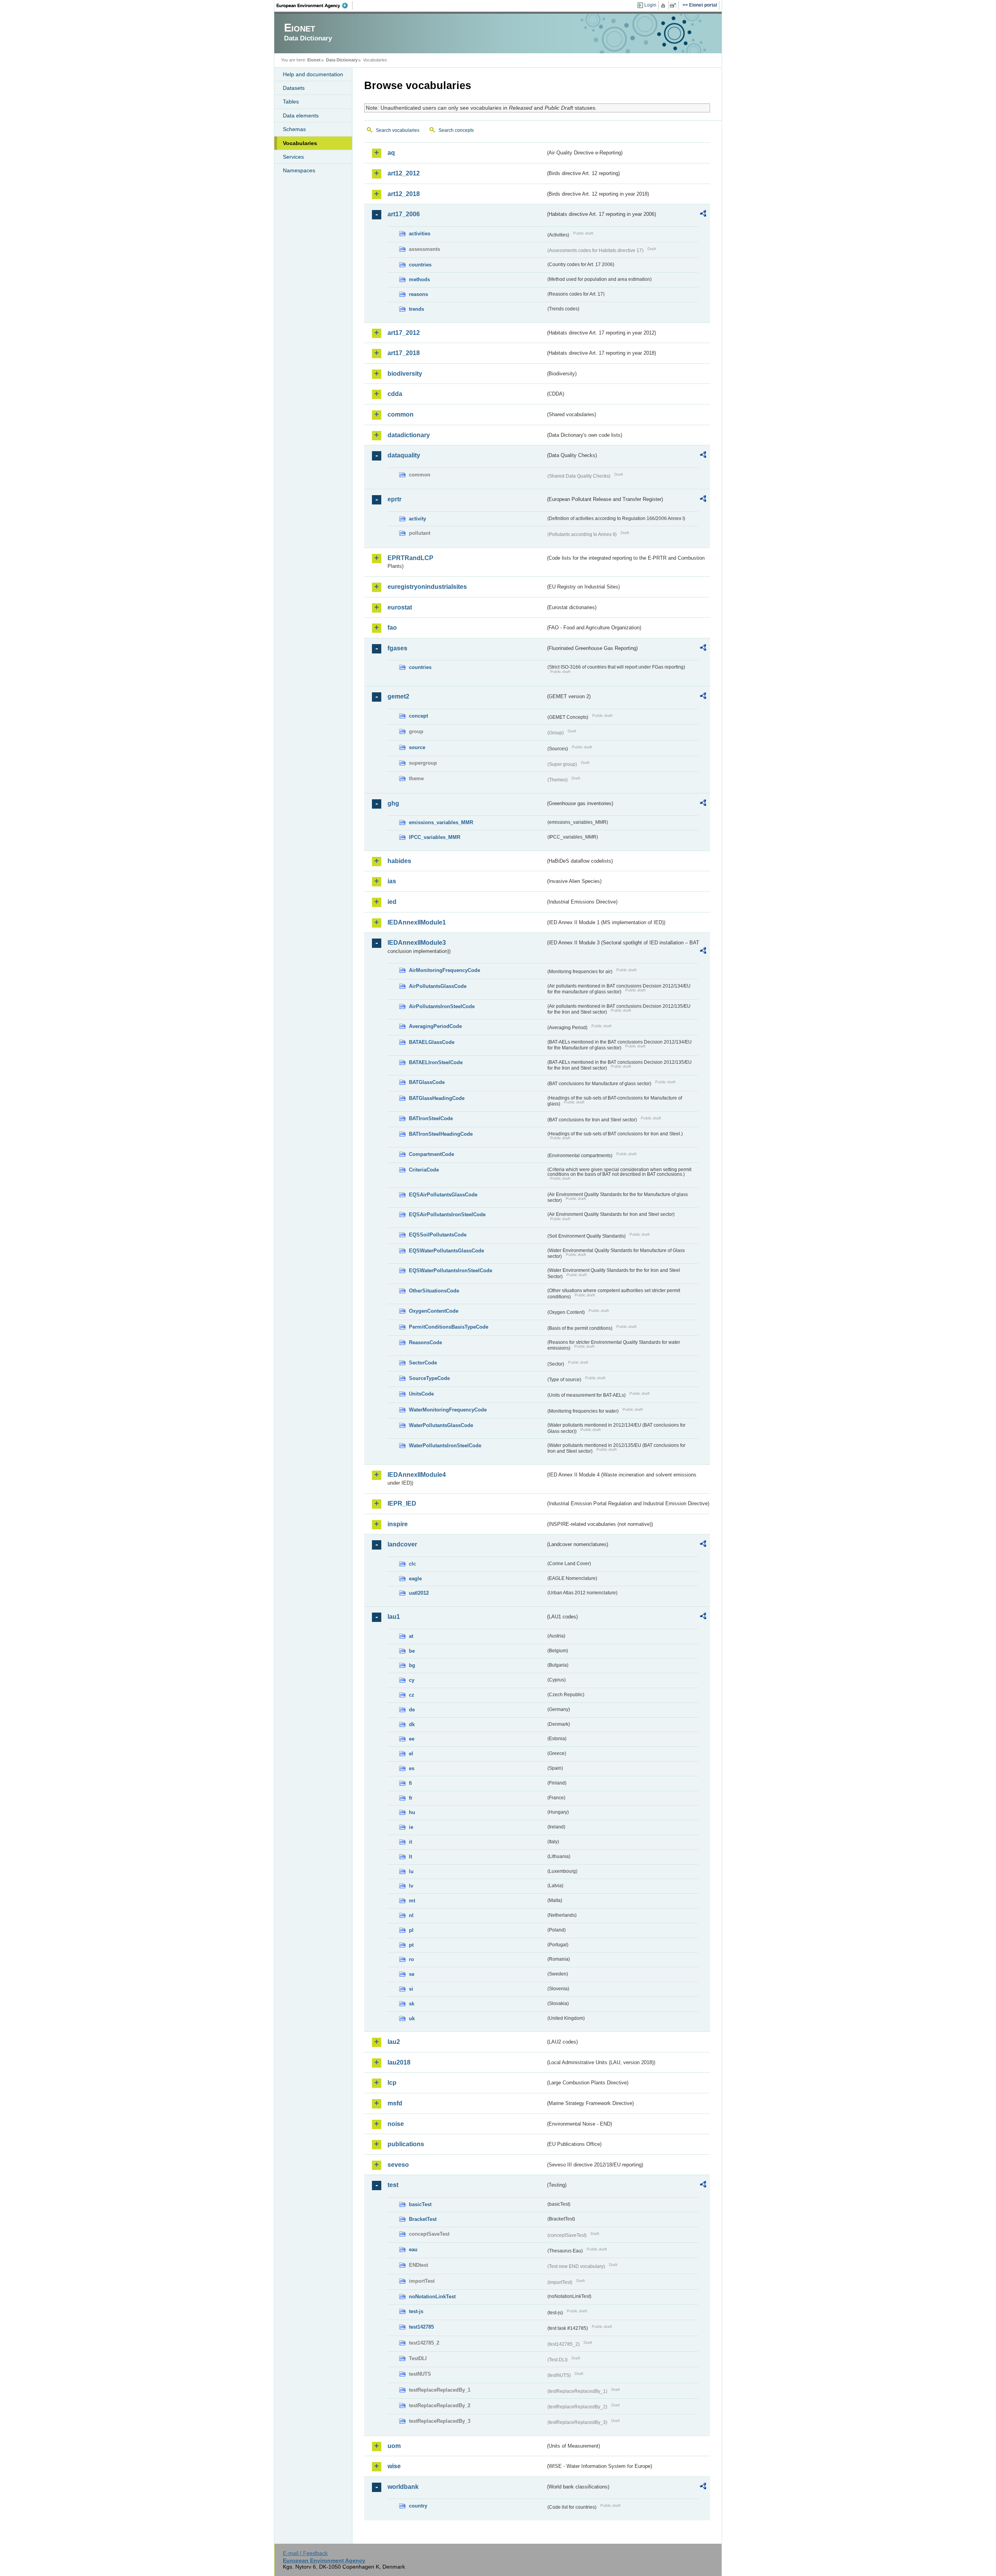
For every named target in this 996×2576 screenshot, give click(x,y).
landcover (402, 1544)
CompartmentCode (431, 1154)
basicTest (420, 2204)
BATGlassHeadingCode (437, 1098)
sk (412, 2004)
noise (396, 2124)
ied (392, 902)
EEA (315, 5)
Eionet (314, 60)
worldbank (403, 2487)
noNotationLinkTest (432, 2297)
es (412, 1768)
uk (412, 2018)
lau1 (394, 1617)
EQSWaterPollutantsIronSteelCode (451, 1270)
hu (412, 1812)
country (418, 2506)
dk (412, 1724)
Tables (291, 102)
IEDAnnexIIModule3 (417, 943)
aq (391, 153)
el (411, 1754)
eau (413, 2249)
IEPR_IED (402, 1503)
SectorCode (423, 1363)
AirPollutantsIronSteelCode (442, 1006)
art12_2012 (404, 173)
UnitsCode (421, 1394)
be (412, 1651)
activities (420, 234)
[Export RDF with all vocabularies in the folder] (703, 215)
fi (410, 1783)
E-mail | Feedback (305, 2553)
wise (394, 2466)
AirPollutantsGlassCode (438, 986)
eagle (415, 1579)
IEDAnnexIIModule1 (417, 922)
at (411, 1636)
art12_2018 (404, 194)
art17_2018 (404, 353)
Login (650, 5)
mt (412, 1901)
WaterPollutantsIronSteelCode (445, 1446)
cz (412, 1695)
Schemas (294, 129)
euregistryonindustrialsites (427, 587)
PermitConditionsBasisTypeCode (449, 1327)
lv (411, 1886)
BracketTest (423, 2219)
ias (392, 881)
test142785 (421, 2327)
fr (411, 1798)
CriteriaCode (424, 1170)
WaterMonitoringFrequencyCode (448, 1410)
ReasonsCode (425, 1342)
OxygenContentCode (434, 1311)
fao (392, 628)
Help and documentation (313, 74)
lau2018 (399, 2062)
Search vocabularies (398, 130)
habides (399, 861)
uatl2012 (419, 1593)
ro (411, 1959)
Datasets (294, 88)
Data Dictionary (342, 60)
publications (406, 2144)
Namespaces (299, 170)
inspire (398, 1524)
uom (394, 2446)
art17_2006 (404, 214)
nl (411, 1915)
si (411, 1989)
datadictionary (409, 435)
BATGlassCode (427, 1082)
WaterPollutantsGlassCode (441, 1425)
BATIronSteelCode (431, 1118)
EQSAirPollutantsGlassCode (443, 1195)
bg (412, 1665)
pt (411, 1945)
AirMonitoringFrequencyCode (445, 970)
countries (420, 265)
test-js (416, 2311)
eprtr (395, 499)
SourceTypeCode (429, 1378)
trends (416, 309)
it (410, 1842)
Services (293, 157)
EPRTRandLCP (410, 558)
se (412, 1974)
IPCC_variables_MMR (435, 837)
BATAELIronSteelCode (436, 1062)
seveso (398, 2165)
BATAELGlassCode (432, 1042)
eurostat (400, 607)
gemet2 (398, 696)
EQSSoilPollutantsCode (438, 1235)
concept (418, 716)
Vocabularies (300, 143)
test (393, 2185)
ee (412, 1739)
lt (410, 1857)
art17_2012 (404, 333)
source (417, 747)
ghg (393, 803)
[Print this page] (664, 5)
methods (419, 279)
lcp (392, 2083)
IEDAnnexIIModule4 (417, 1475)
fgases (397, 648)
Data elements (301, 116)
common (401, 414)
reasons (418, 294)
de (412, 1710)
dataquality (404, 455)
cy (412, 1680)
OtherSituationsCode (434, 1291)
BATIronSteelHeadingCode (441, 1134)
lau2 (394, 2042)
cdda (395, 394)
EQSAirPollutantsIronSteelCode (447, 1214)
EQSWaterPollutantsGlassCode (446, 1251)
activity (417, 519)
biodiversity (405, 374)
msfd (395, 2103)
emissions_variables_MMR (441, 822)
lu (411, 1871)
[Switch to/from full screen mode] (674, 5)
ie (411, 1827)
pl (411, 1930)
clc (412, 1564)
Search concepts (456, 130)
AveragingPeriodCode (435, 1026)
